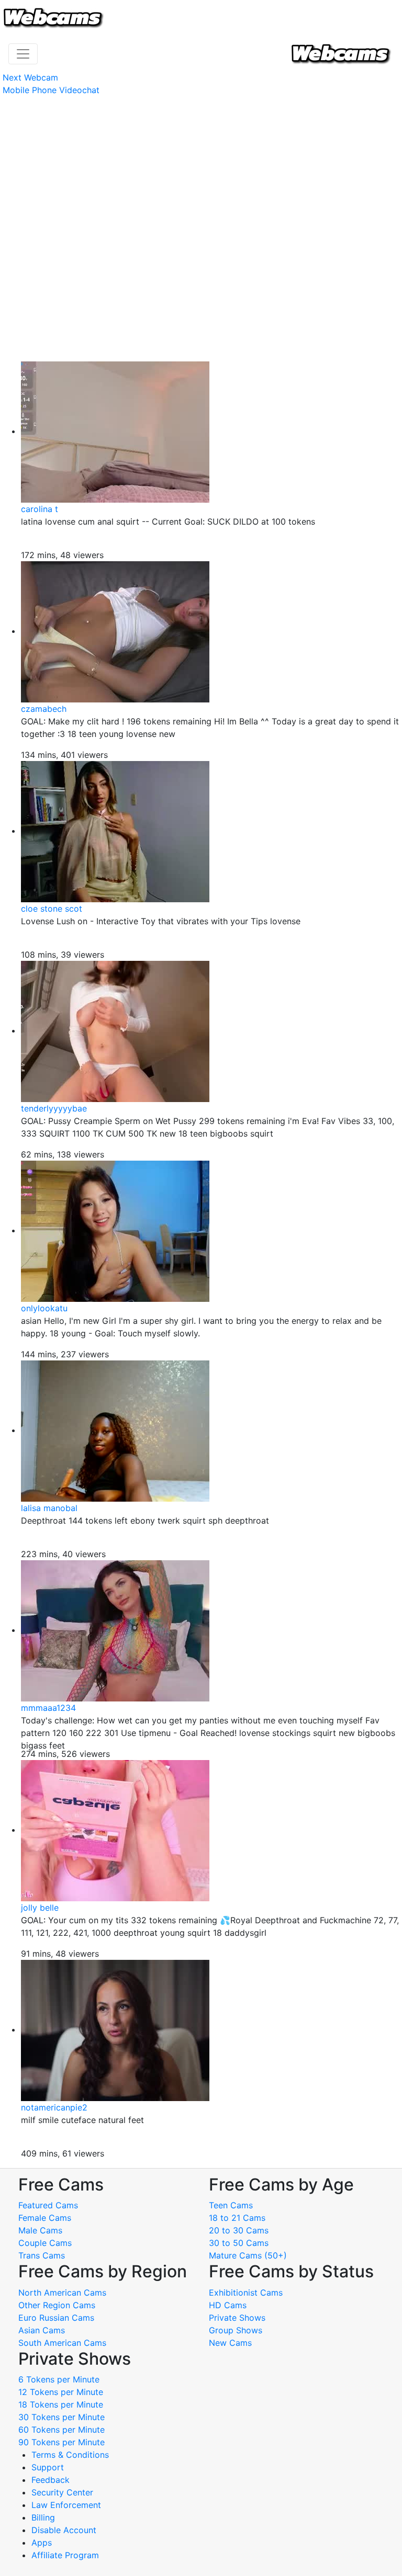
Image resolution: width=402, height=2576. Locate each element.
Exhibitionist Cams (246, 2293)
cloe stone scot (52, 909)
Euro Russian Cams (56, 2318)
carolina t (40, 509)
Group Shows (236, 2330)
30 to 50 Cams (239, 2243)
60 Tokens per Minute (62, 2430)
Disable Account (64, 2530)
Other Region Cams (57, 2305)
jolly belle (40, 1908)
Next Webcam (30, 77)
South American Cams (62, 2343)
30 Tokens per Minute (62, 2417)
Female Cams (45, 2218)
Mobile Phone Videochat (51, 90)
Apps (42, 2543)
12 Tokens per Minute (61, 2392)
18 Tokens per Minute (61, 2404)
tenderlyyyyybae (54, 1108)
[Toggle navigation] (23, 54)
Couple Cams (45, 2243)
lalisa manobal (49, 1508)
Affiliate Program (66, 2555)
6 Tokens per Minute (59, 2379)
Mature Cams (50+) (248, 2255)
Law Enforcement (66, 2505)
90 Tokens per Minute (62, 2442)
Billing (43, 2517)
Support (48, 2467)
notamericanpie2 (54, 2107)
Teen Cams (231, 2205)
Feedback (51, 2480)
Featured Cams (48, 2205)
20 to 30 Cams (239, 2230)
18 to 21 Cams (237, 2218)
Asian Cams (42, 2330)
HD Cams (228, 2305)
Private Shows (237, 2318)
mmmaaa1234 (48, 1708)
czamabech (44, 709)
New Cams (230, 2343)
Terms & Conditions (70, 2455)
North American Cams (62, 2293)
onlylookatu (44, 1308)
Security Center (62, 2492)
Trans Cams (42, 2255)
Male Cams (40, 2230)
